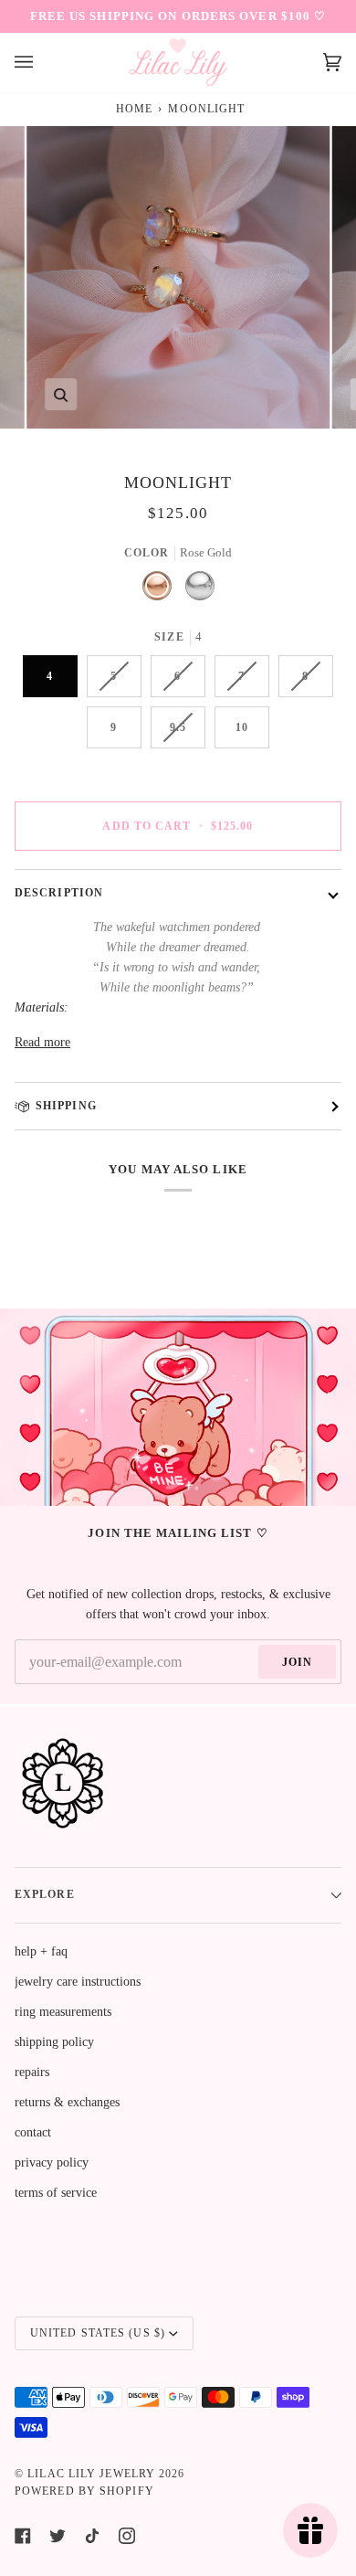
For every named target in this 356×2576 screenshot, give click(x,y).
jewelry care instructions (78, 1982)
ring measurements (63, 2012)
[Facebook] (23, 2536)
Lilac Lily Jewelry (91, 2474)
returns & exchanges (67, 2102)
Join (297, 1662)
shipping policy (54, 2042)
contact (33, 2132)
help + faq (41, 1951)
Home (134, 109)
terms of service (56, 2193)
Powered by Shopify (84, 2491)
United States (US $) (98, 2333)
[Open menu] (42, 63)
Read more (42, 1042)
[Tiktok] (92, 2536)
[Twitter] (58, 2536)
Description (59, 893)
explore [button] (45, 1894)
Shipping (66, 1106)
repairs (32, 2072)
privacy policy (52, 2163)
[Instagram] (127, 2536)
